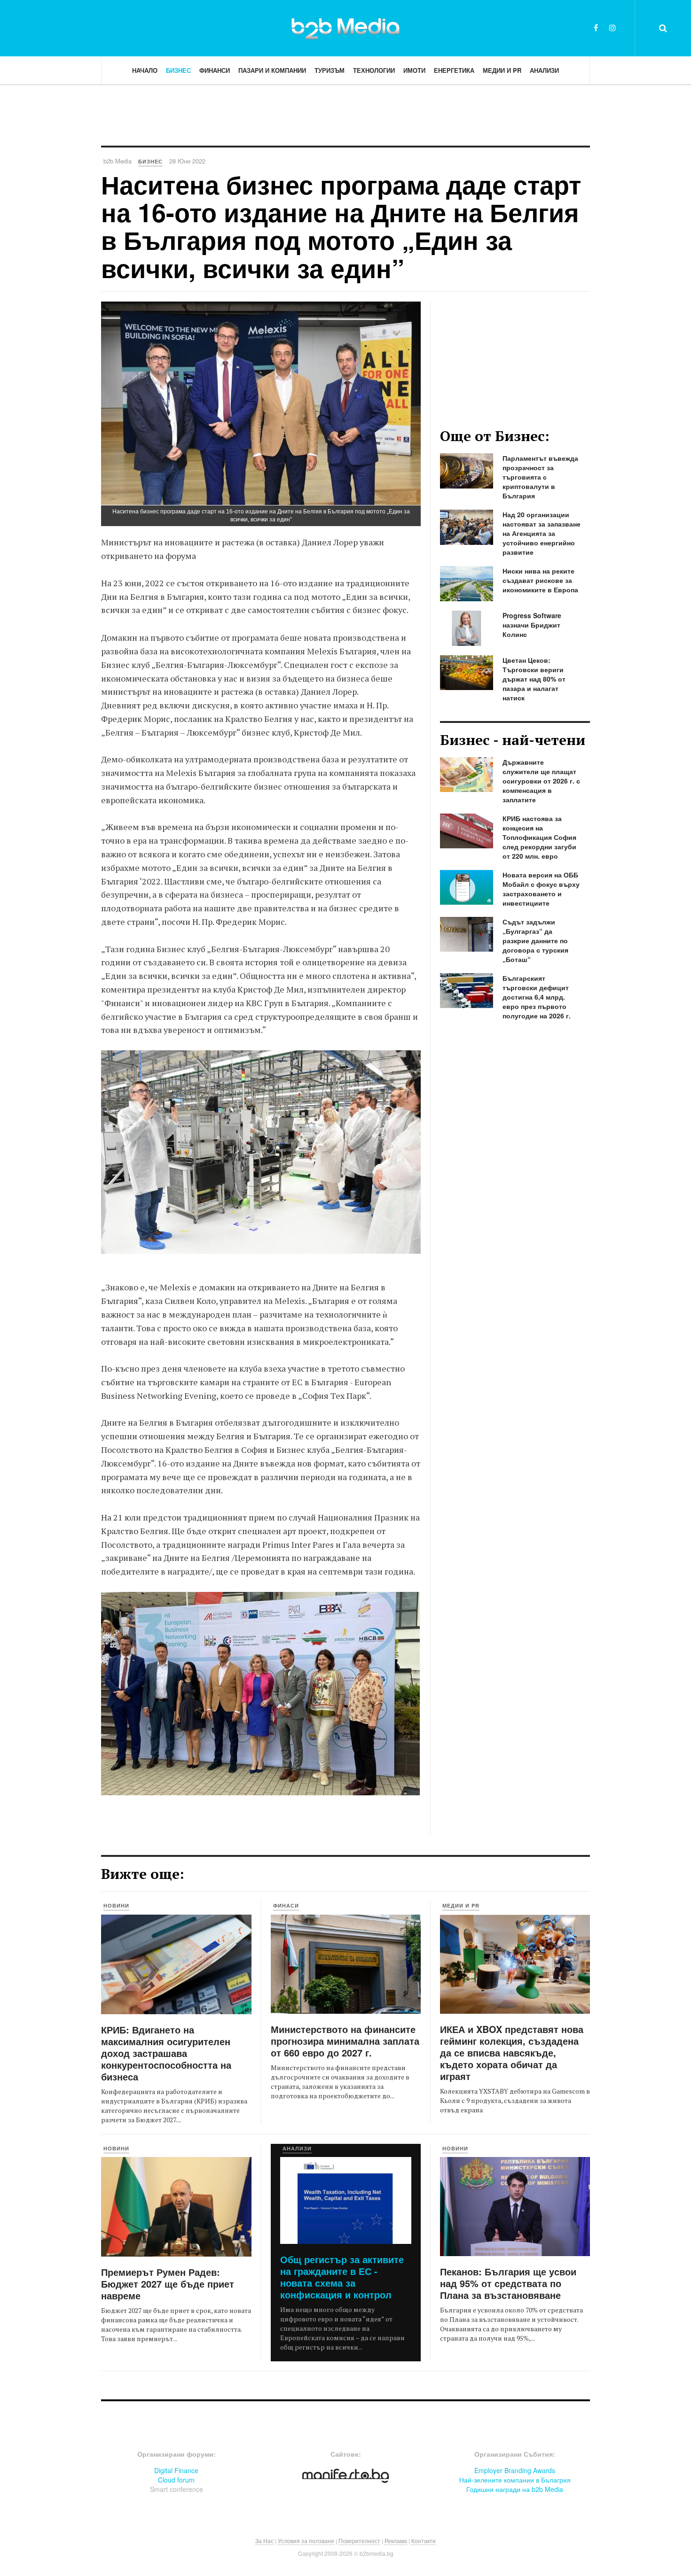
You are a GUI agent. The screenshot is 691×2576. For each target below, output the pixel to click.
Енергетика (454, 70)
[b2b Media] (345, 28)
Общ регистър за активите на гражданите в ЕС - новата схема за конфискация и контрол (342, 2277)
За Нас (264, 2541)
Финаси (286, 1905)
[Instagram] (612, 27)
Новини (116, 1905)
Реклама (396, 2541)
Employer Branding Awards (515, 2470)
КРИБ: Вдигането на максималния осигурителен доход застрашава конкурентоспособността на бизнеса (166, 2053)
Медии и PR (502, 70)
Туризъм (330, 70)
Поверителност (359, 2541)
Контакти (424, 2541)
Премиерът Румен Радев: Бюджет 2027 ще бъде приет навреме (168, 2284)
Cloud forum (176, 2480)
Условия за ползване (306, 2541)
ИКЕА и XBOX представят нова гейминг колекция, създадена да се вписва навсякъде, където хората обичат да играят (512, 2052)
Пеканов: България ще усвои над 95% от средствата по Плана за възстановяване (508, 2283)
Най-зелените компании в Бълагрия (515, 2480)
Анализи (544, 70)
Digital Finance (176, 2470)
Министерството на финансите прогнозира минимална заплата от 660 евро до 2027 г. (345, 2041)
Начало (145, 70)
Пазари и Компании (272, 70)
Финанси (215, 70)
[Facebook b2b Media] (596, 27)
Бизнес (178, 70)
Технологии (374, 70)
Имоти (414, 70)
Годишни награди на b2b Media (515, 2489)
